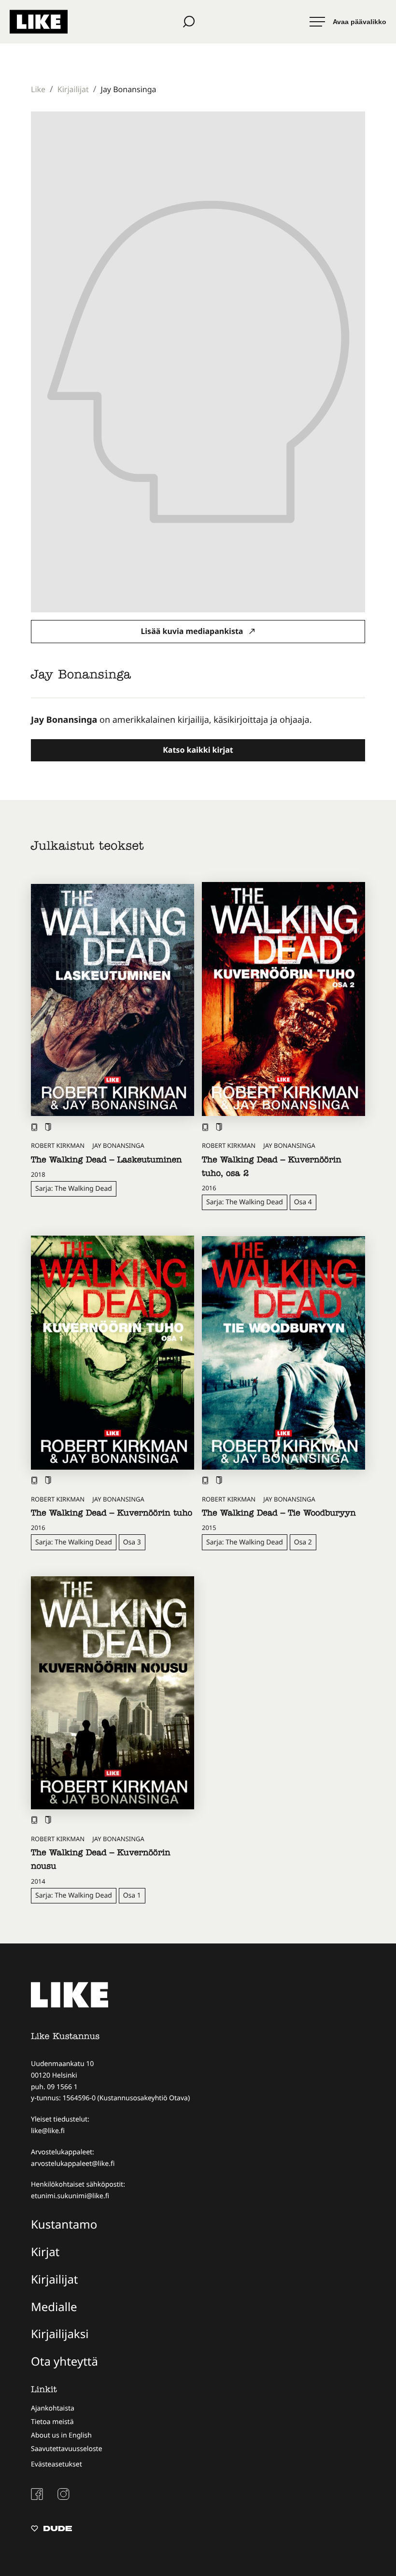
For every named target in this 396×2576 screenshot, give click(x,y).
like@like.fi (48, 2131)
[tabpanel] (198, 720)
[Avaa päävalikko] (348, 22)
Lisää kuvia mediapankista (193, 631)
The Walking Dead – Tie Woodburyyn (279, 1514)
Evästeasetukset (57, 2464)
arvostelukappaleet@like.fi (73, 2164)
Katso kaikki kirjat (198, 750)
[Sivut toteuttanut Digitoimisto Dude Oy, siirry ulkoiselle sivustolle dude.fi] (51, 2530)
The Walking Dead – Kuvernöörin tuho (112, 1514)
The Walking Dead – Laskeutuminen (106, 1161)
